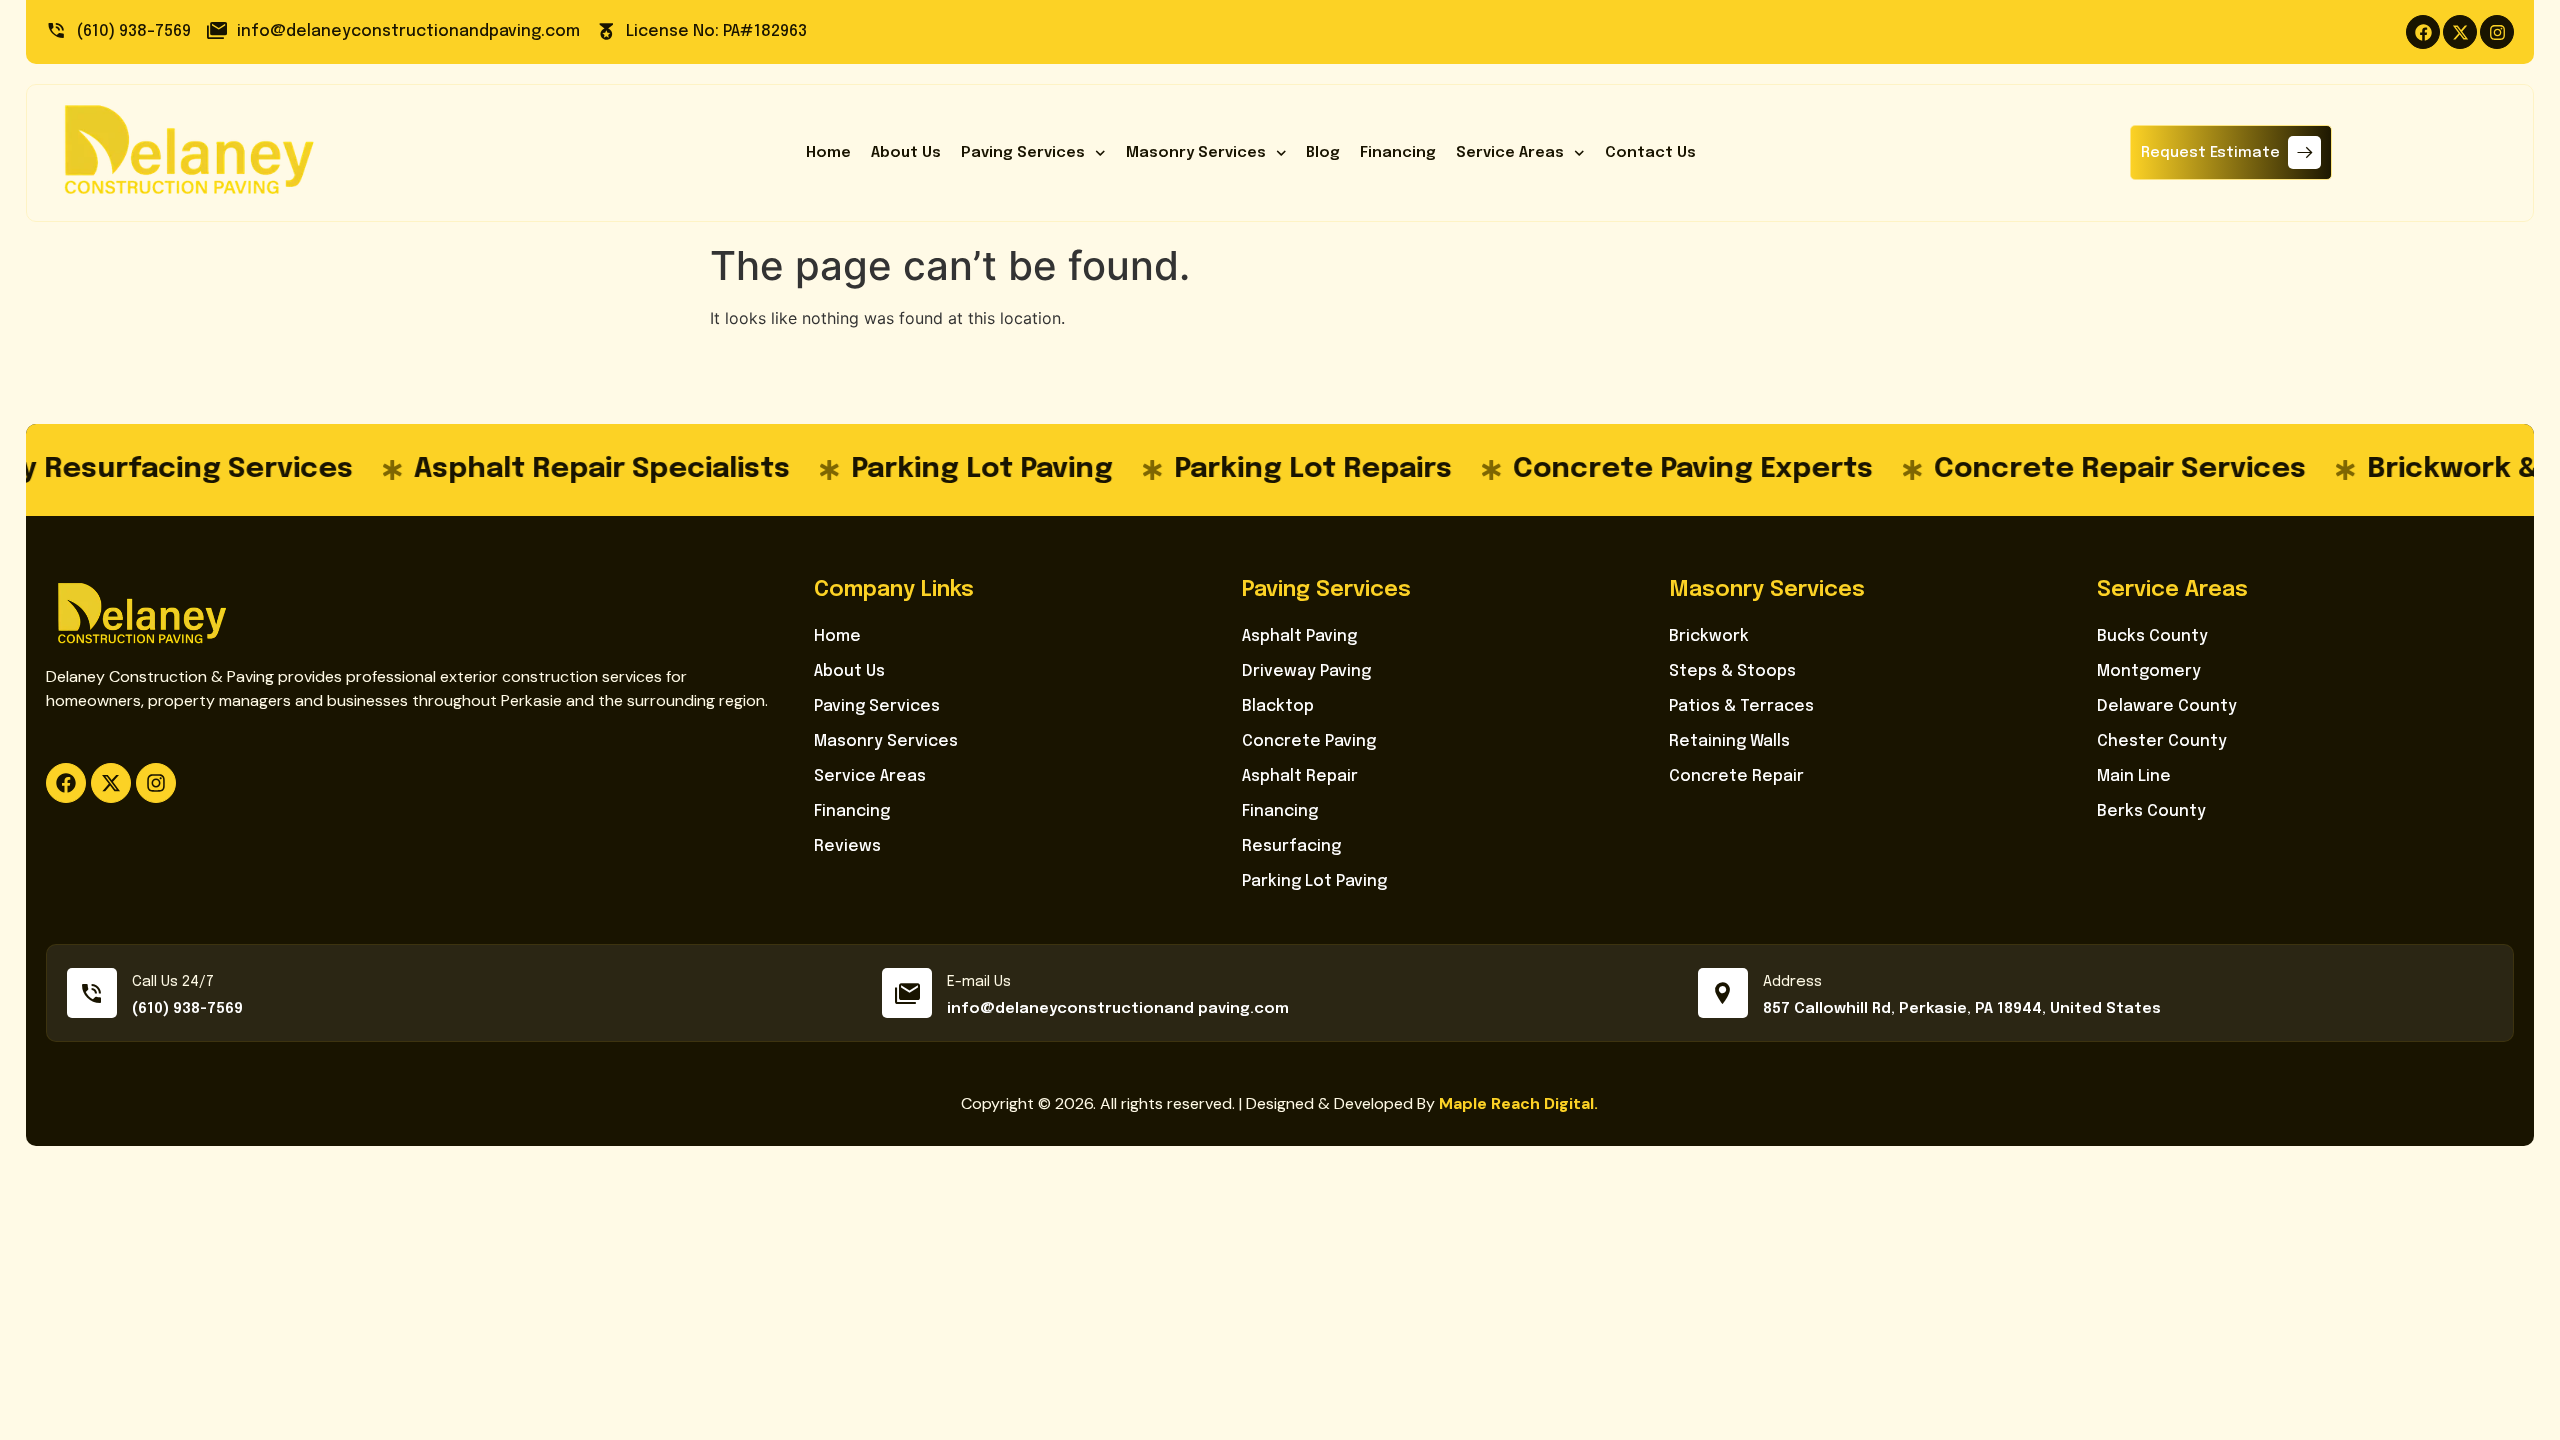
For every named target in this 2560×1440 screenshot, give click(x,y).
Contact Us (1650, 153)
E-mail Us (979, 982)
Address (1792, 982)
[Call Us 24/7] (92, 993)
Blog (1323, 153)
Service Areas (1510, 153)
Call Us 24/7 (173, 982)
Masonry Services (1196, 153)
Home (828, 153)
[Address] (1723, 993)
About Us (906, 153)
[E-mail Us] (907, 993)
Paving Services (1023, 153)
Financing (1398, 153)
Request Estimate (2210, 153)
